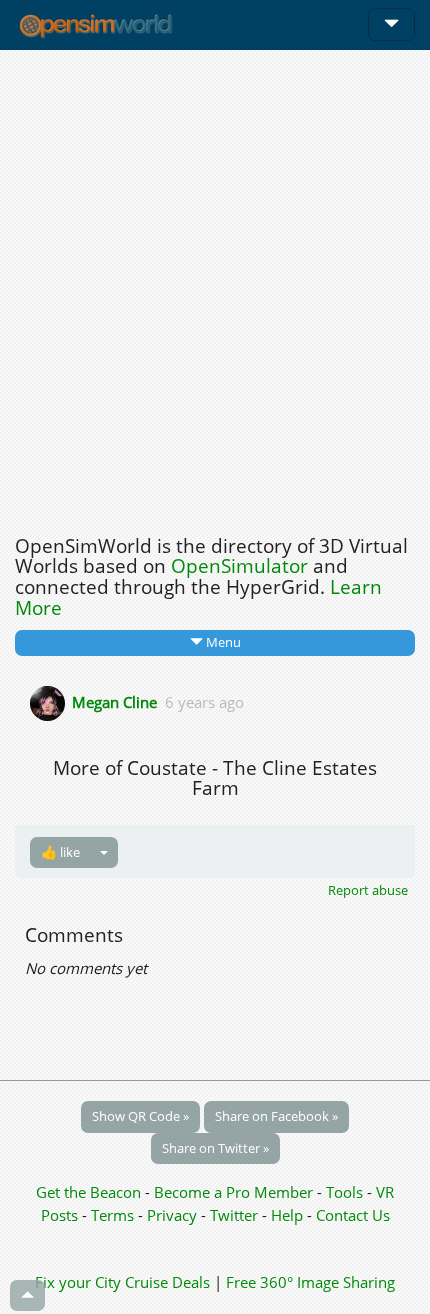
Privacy (172, 1215)
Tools (346, 1192)
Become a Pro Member (235, 1192)
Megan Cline (114, 701)
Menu (222, 642)
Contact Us (353, 1215)
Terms (114, 1215)
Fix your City (78, 1282)
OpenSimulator (239, 566)
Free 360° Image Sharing (310, 1282)
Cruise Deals (167, 1282)
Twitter (234, 1215)
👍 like (60, 852)
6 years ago (204, 701)
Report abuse (368, 890)
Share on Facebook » (276, 1116)
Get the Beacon (88, 1192)
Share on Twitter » (215, 1148)
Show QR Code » (140, 1116)
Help (287, 1215)
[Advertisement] (215, 287)
